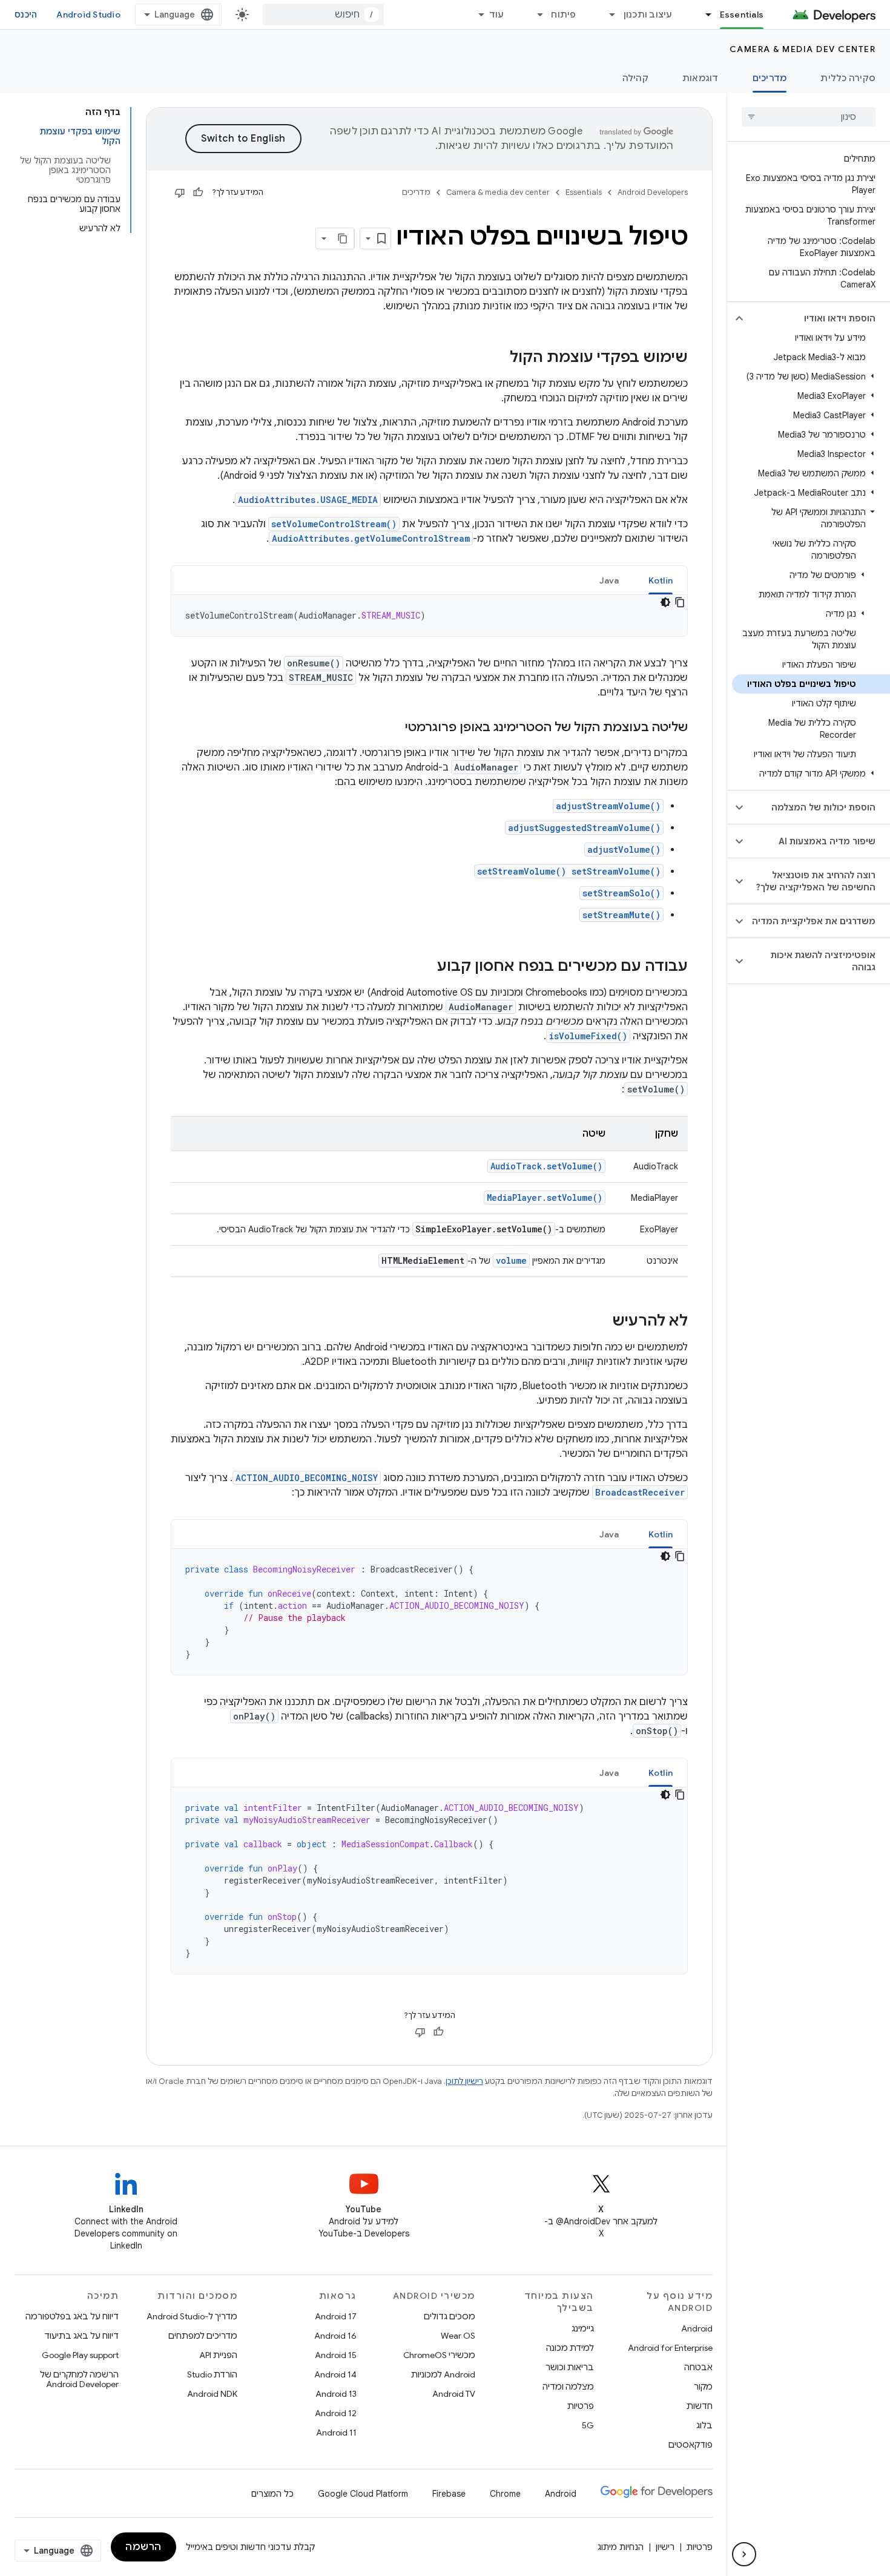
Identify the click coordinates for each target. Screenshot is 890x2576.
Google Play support (80, 2355)
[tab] (661, 580)
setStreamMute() (621, 915)
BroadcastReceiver (640, 1492)
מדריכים (770, 78)
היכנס (26, 15)
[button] (818, 318)
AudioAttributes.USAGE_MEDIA (308, 500)
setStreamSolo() (621, 893)
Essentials (742, 15)
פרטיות (581, 2406)
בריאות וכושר (570, 2367)
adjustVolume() (624, 849)
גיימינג (583, 2328)
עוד (497, 15)
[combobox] (323, 15)
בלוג (704, 2425)
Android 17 (336, 2316)
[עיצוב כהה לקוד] (665, 602)
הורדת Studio (212, 2374)
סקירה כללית (848, 78)
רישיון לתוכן (464, 2081)
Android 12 (336, 2413)
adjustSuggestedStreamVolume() (584, 828)
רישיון (665, 2547)
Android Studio (88, 15)
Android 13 (336, 2394)
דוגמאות (700, 78)
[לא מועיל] (180, 192)
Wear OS (458, 2336)
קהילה (635, 78)
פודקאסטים (691, 2445)
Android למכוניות (443, 2374)
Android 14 (335, 2374)
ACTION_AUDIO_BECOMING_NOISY (307, 1478)
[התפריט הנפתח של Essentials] (704, 15)
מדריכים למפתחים (203, 2336)
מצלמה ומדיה (568, 2387)
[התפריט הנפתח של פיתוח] (535, 15)
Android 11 (336, 2433)
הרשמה (143, 2547)
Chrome (505, 2494)
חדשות (700, 2406)
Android (697, 2328)
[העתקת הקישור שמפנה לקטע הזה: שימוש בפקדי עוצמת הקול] (498, 358)
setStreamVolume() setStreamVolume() (569, 871)
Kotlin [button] (661, 580)
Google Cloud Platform (363, 2494)
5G (588, 2425)
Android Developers (653, 192)
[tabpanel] (429, 616)
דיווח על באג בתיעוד (81, 2336)
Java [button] (609, 580)
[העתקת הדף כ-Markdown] (343, 238)
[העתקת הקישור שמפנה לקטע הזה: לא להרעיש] (600, 1322)
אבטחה (698, 2367)
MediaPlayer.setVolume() (545, 1198)
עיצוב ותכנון (648, 15)
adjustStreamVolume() (608, 806)
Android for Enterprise (670, 2348)
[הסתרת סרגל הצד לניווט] (744, 2554)
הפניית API (218, 2355)
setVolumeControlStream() (334, 524)
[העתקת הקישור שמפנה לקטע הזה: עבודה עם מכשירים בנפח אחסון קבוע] (425, 967)
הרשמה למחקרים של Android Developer (79, 2379)
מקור (703, 2387)
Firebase (449, 2494)
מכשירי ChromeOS (439, 2355)
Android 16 (335, 2336)
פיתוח (563, 15)
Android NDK (212, 2394)
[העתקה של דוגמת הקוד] (680, 602)
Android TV (454, 2394)
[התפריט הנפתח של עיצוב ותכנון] (607, 15)
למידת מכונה (570, 2348)
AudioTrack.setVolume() (546, 1166)
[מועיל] (198, 192)
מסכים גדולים (450, 2316)
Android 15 (336, 2355)
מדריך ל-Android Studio (192, 2316)
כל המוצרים (272, 2494)
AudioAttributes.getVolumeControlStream (371, 538)
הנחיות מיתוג (621, 2547)
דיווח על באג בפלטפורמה (72, 2316)
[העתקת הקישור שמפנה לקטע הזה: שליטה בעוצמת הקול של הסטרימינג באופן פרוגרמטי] (393, 728)
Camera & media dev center (803, 49)
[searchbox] (809, 117)
